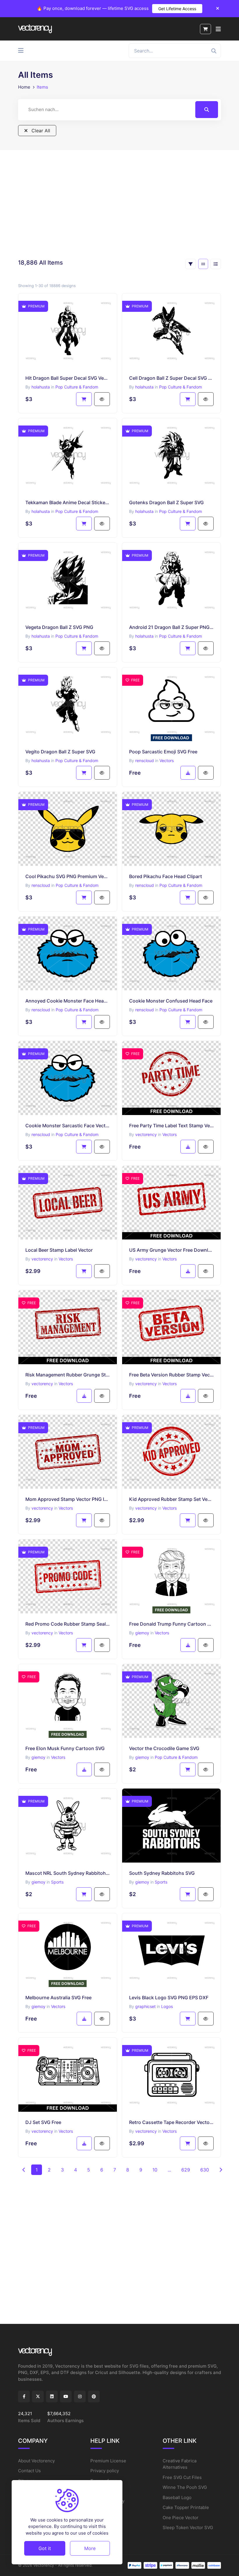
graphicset (145, 2006)
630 (205, 2170)
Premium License (108, 2461)
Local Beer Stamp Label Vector (59, 1250)
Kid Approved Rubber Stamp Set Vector (171, 1499)
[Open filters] (191, 264)
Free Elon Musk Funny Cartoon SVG (65, 1748)
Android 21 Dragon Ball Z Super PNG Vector (171, 627)
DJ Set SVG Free (43, 2122)
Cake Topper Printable (186, 2507)
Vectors (167, 761)
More (90, 2548)
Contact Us (29, 2471)
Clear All (40, 131)
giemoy (142, 1633)
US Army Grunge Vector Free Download (171, 1250)
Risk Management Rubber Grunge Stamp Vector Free (68, 1375)
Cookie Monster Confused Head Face (171, 1001)
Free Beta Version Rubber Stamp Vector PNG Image (171, 1375)
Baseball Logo (177, 2497)
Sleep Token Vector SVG (188, 2527)
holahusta (41, 387)
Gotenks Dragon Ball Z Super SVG (166, 502)
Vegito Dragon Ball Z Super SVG (60, 752)
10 (155, 2170)
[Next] (221, 2170)
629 (186, 2170)
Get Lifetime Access (177, 9)
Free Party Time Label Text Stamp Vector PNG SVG (171, 1126)
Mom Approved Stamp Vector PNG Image (68, 1499)
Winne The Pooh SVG (185, 2487)
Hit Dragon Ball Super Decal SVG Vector (68, 378)
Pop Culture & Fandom (77, 387)
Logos (167, 2006)
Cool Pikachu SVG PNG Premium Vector (68, 876)
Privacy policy (105, 2471)
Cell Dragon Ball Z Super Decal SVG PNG (171, 378)
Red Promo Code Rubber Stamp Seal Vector (68, 1624)
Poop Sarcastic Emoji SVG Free (163, 752)
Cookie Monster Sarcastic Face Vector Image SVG (68, 1126)
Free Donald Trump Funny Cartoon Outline (171, 1624)
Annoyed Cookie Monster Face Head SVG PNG (68, 1001)
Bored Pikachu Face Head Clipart (166, 876)
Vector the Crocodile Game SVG (164, 1748)
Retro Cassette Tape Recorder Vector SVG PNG (171, 2122)
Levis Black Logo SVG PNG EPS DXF (169, 1998)
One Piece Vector (181, 2518)
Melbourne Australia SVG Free (58, 1998)
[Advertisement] (119, 204)
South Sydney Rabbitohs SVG (162, 1873)
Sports (57, 1882)
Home (24, 87)
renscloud (145, 761)
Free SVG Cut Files (182, 2477)
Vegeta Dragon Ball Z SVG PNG (59, 627)
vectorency (146, 1134)
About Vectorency (36, 2461)
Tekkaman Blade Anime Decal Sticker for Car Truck (68, 502)
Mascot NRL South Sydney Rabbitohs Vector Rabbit (68, 1873)
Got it (45, 2548)
